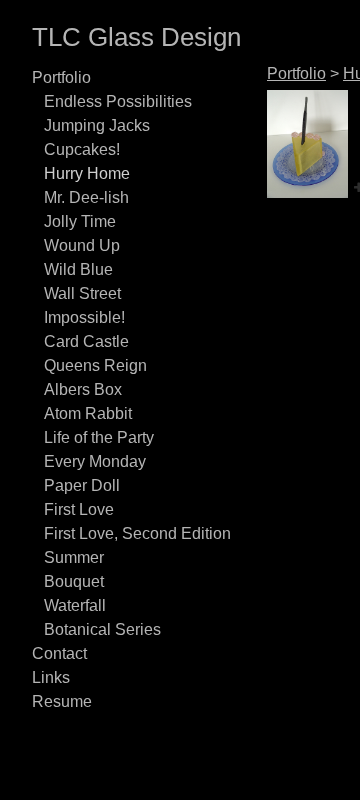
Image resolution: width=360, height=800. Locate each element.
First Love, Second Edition (137, 533)
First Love (79, 509)
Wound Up (82, 245)
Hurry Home (87, 173)
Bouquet (74, 581)
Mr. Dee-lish (86, 197)
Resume (62, 701)
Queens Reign (95, 365)
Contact (59, 653)
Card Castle (86, 341)
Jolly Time (80, 221)
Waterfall (75, 605)
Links (51, 677)
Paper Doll (82, 485)
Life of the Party (99, 437)
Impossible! (84, 317)
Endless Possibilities (118, 101)
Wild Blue (78, 269)
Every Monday (95, 461)
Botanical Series (102, 629)
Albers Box (83, 389)
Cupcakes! (82, 149)
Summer (74, 557)
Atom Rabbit (88, 413)
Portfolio (61, 77)
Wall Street (82, 293)
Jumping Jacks (97, 125)
